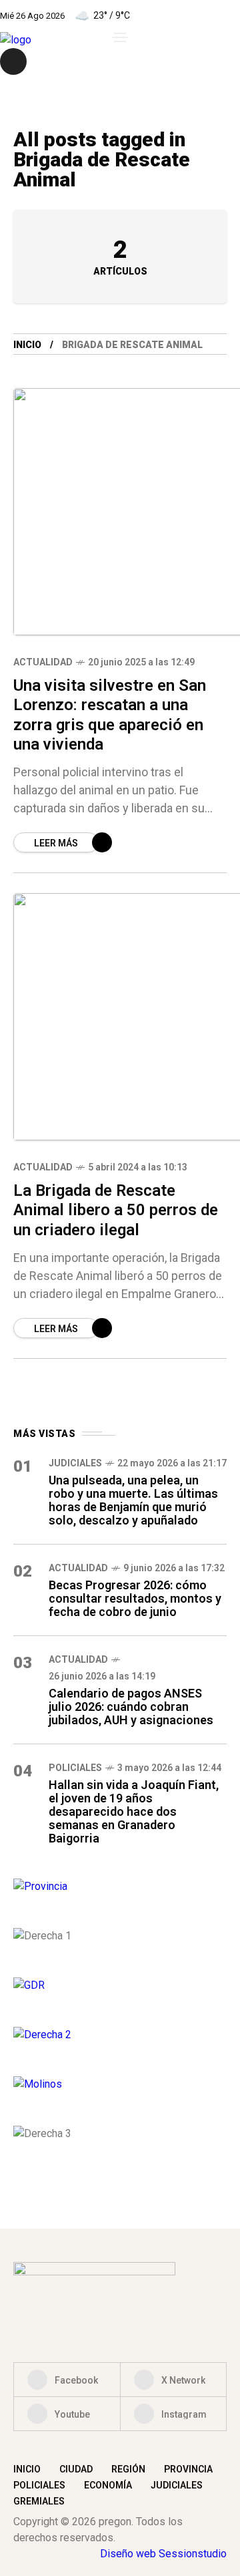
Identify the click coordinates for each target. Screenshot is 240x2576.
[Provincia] (120, 1887)
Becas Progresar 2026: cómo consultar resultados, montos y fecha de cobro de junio (135, 1598)
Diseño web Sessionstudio (163, 2554)
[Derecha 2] (120, 2035)
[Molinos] (120, 2084)
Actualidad (43, 662)
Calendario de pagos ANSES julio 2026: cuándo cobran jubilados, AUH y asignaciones (131, 1707)
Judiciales (75, 1463)
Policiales (75, 1768)
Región (128, 2469)
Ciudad (76, 2469)
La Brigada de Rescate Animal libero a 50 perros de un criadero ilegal (116, 1210)
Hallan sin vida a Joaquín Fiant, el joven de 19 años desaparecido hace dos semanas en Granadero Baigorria (134, 1811)
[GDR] (120, 1985)
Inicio (27, 345)
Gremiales (39, 2501)
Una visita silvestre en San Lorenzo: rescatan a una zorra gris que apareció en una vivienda (110, 715)
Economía (108, 2485)
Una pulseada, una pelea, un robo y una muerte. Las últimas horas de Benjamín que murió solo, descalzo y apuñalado (133, 1500)
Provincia (188, 2469)
